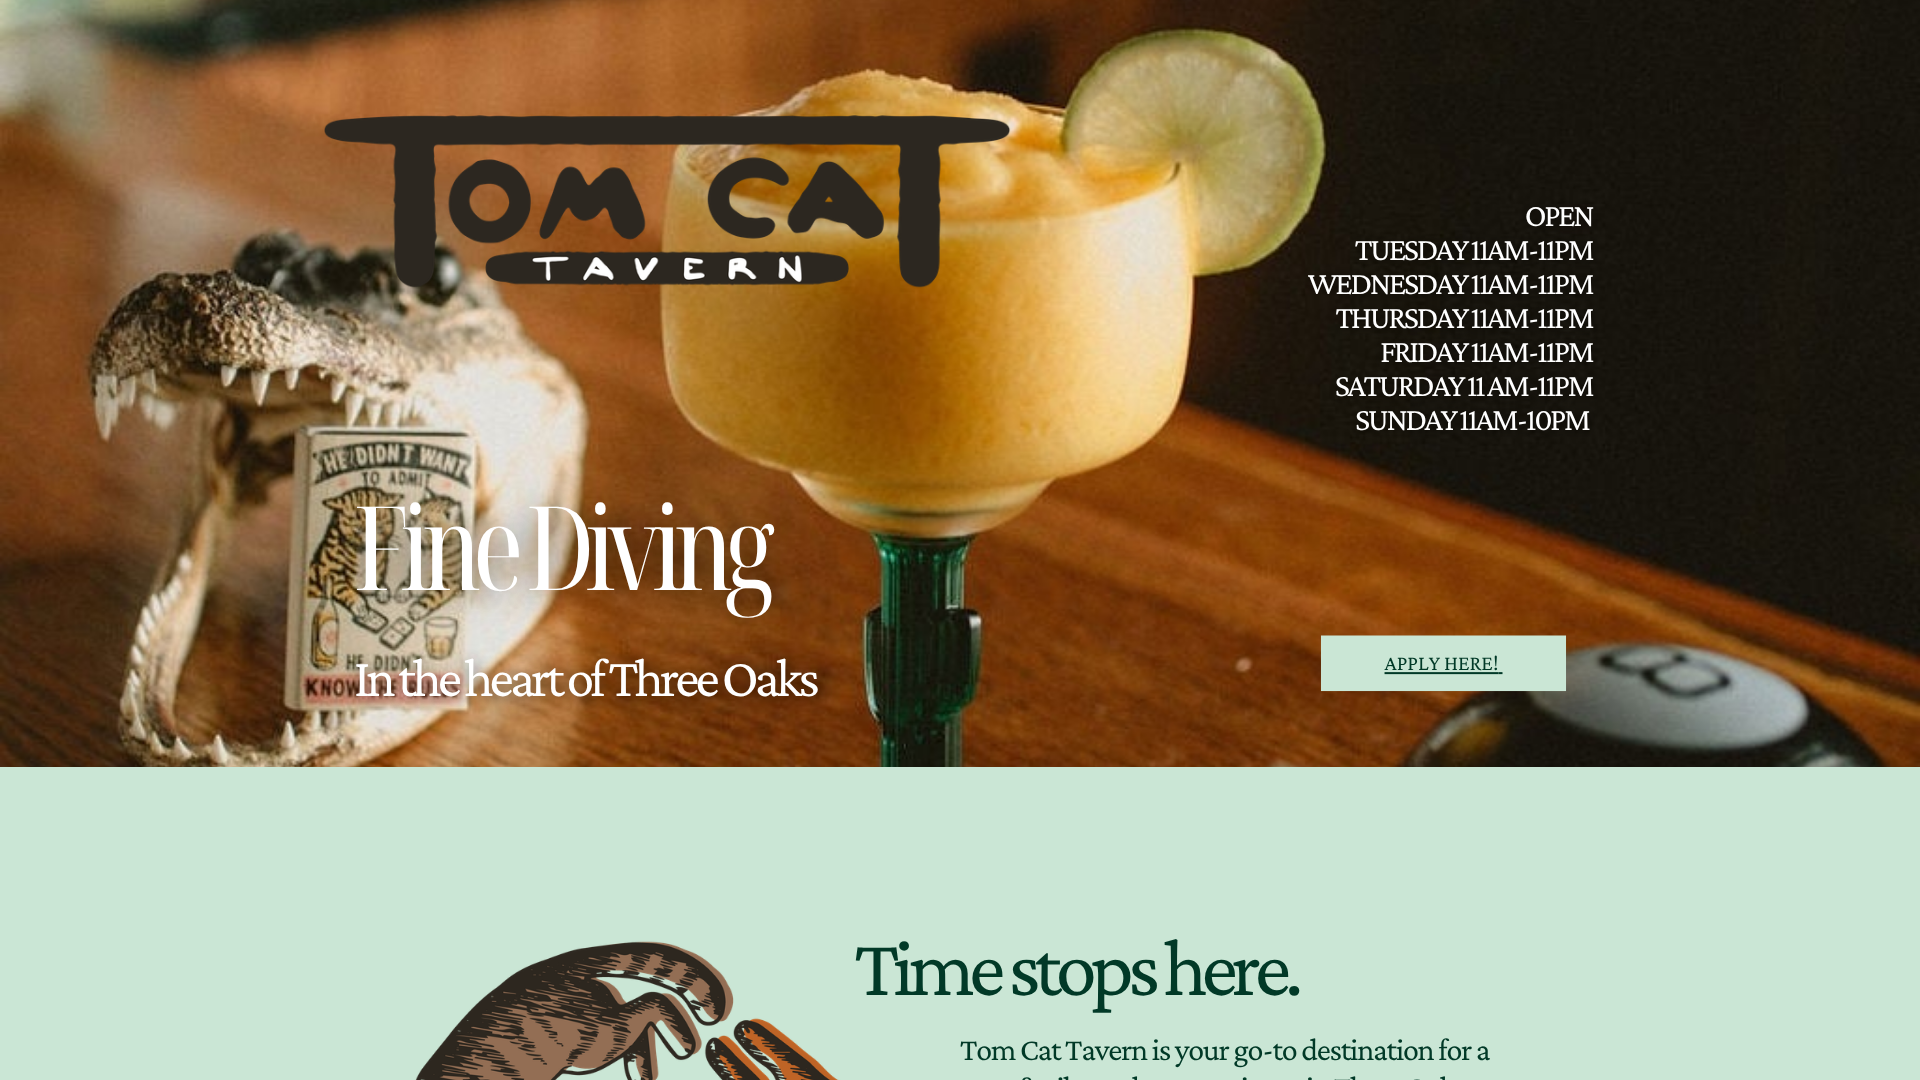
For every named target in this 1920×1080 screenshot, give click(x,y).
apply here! (1442, 663)
